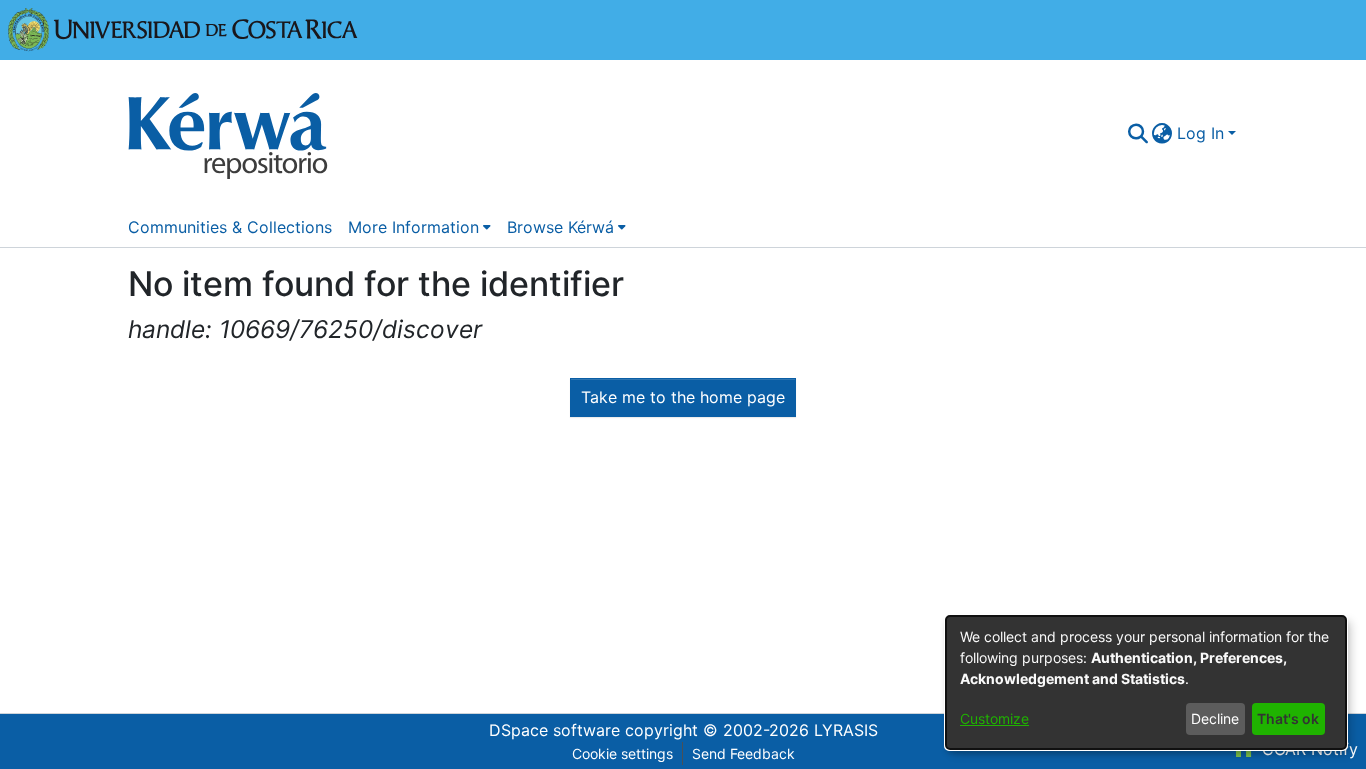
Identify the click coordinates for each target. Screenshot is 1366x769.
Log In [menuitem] (1200, 133)
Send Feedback (743, 753)
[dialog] (1146, 682)
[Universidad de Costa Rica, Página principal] (183, 28)
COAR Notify (1307, 749)
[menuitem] (1162, 133)
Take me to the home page (683, 397)
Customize (994, 718)
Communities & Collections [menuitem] (230, 227)
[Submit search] (1137, 133)
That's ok (1288, 718)
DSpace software (554, 730)
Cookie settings (622, 753)
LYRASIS (846, 730)
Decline (1215, 718)
